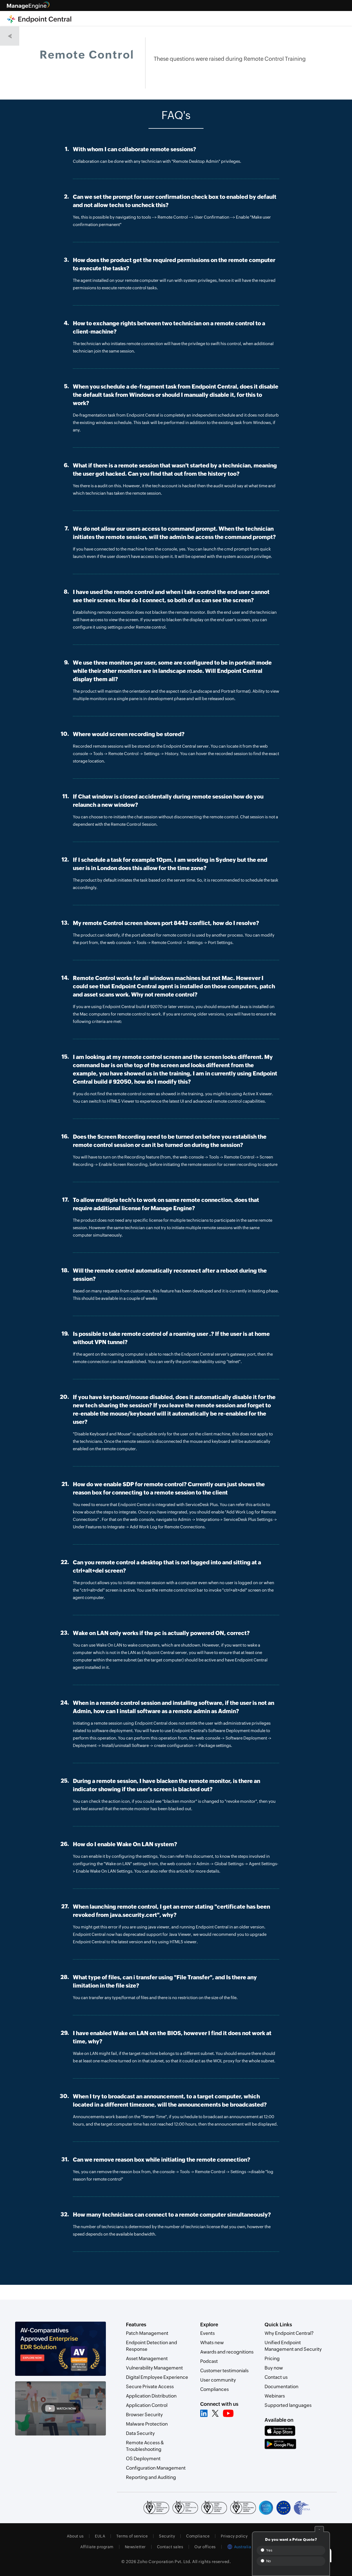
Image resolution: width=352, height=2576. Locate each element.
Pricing (272, 2358)
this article (178, 1871)
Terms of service (132, 2536)
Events (207, 2333)
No (268, 2561)
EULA (100, 2536)
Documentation (281, 2387)
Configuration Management (156, 2468)
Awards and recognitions (227, 2352)
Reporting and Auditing (151, 2477)
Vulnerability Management (154, 2368)
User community (218, 2380)
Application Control (147, 2405)
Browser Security (144, 2415)
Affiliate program (97, 2547)
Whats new (212, 2343)
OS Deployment (143, 2459)
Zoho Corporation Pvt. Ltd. (164, 2562)
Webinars (275, 2396)
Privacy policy (234, 2536)
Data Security (140, 2433)
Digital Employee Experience (157, 2377)
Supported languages (288, 2405)
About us (75, 2536)
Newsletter (135, 2547)
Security (167, 2536)
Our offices (205, 2547)
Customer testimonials (224, 2371)
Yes (269, 2550)
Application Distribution (151, 2396)
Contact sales (170, 2547)
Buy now (274, 2368)
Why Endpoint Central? (289, 2333)
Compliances (215, 2389)
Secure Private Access (150, 2387)
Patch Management (147, 2333)
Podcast (209, 2361)
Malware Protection (147, 2424)
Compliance (198, 2536)
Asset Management (147, 2358)
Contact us (276, 2377)
